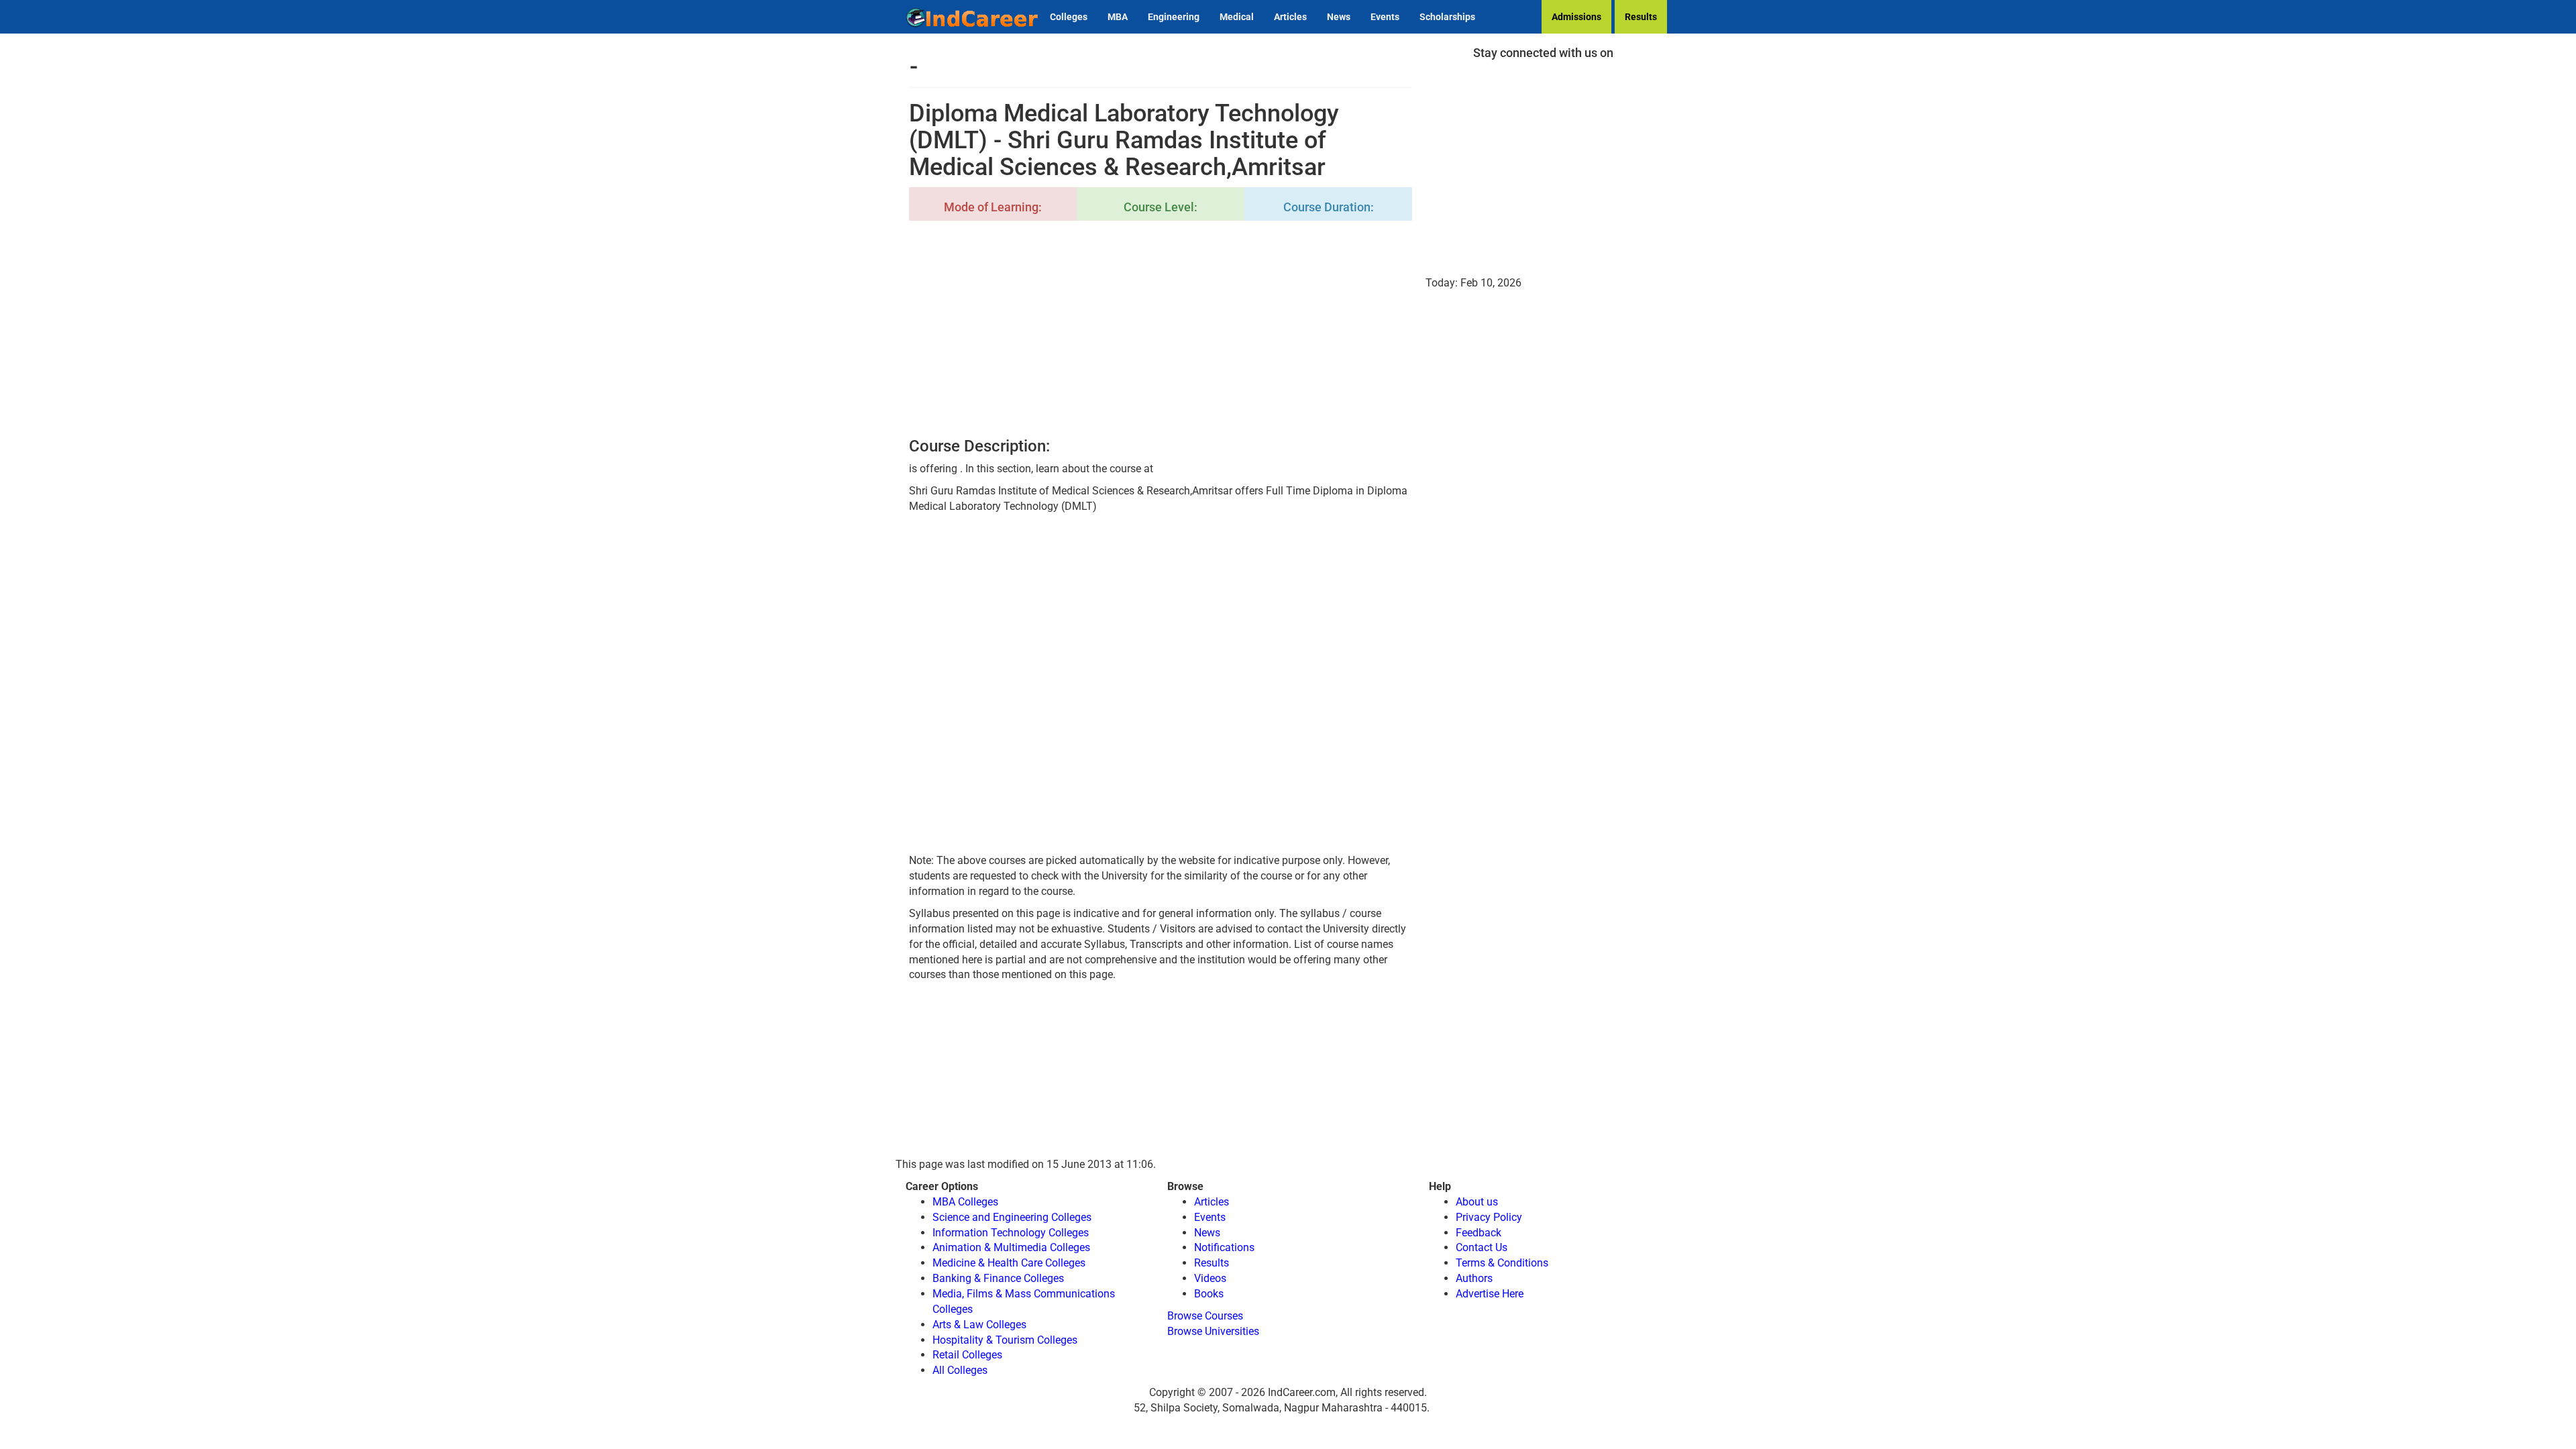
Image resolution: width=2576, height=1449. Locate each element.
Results (1641, 17)
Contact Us (1482, 1247)
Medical (1237, 17)
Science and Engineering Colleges (1012, 1217)
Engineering (1174, 17)
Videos (1210, 1278)
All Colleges (960, 1370)
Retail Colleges (967, 1355)
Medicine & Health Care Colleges (1009, 1263)
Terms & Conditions (1502, 1263)
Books (1209, 1294)
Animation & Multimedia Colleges (1011, 1247)
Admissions (1576, 17)
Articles (1290, 17)
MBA (1118, 17)
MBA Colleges (965, 1202)
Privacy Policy (1489, 1217)
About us (1477, 1202)
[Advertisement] (1161, 330)
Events (1385, 17)
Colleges (1069, 17)
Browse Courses (1205, 1316)
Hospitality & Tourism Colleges (1005, 1340)
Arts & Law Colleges (979, 1325)
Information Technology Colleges (1011, 1233)
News (1339, 17)
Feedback (1479, 1233)
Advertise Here (1490, 1294)
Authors (1474, 1278)
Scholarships (1447, 17)
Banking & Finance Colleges (998, 1278)
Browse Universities (1213, 1331)
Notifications (1224, 1247)
